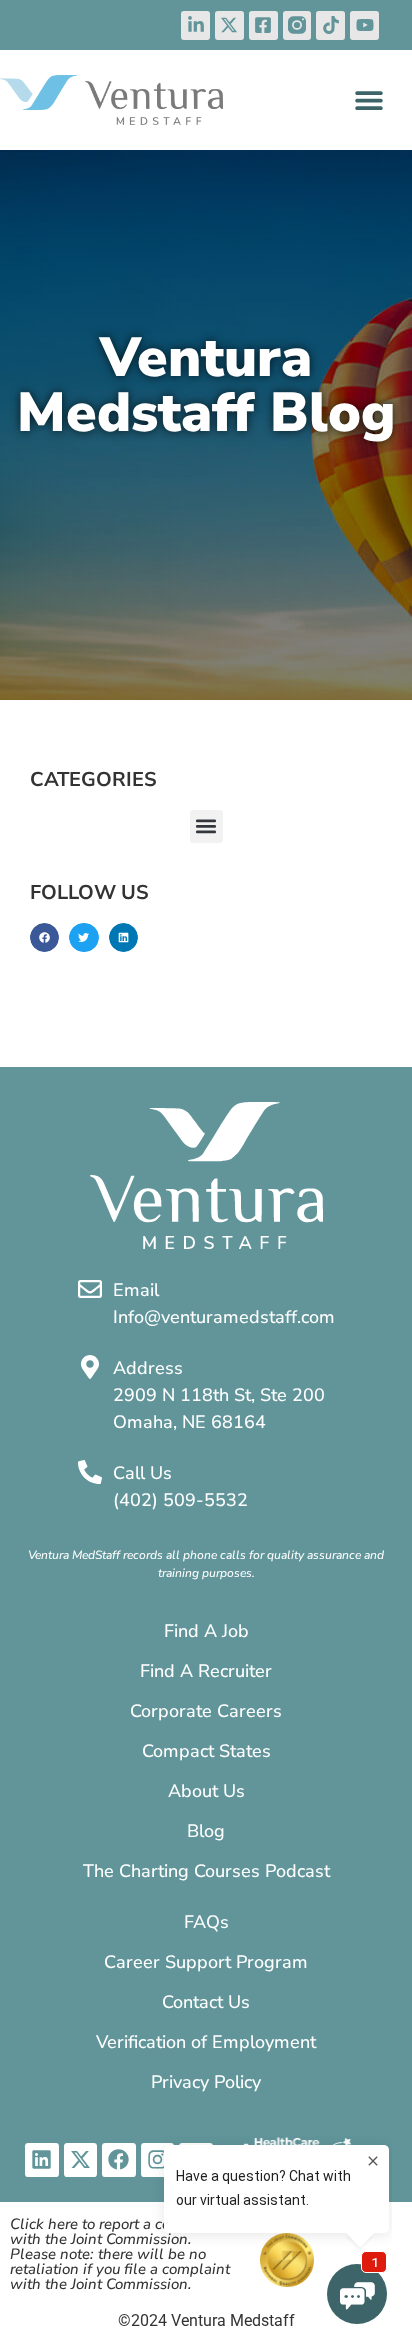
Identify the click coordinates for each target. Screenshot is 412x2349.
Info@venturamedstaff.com (224, 1317)
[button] (368, 99)
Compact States (206, 1751)
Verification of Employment (206, 2042)
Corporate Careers (206, 1711)
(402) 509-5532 (180, 1500)
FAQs (206, 1922)
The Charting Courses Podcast (206, 1871)
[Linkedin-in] (195, 25)
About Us (206, 1791)
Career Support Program (206, 1962)
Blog (206, 1831)
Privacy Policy (206, 2082)
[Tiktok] (330, 25)
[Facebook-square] (263, 25)
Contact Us (206, 2002)
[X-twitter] (229, 25)
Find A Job (206, 1631)
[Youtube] (364, 25)
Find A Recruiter (206, 1671)
